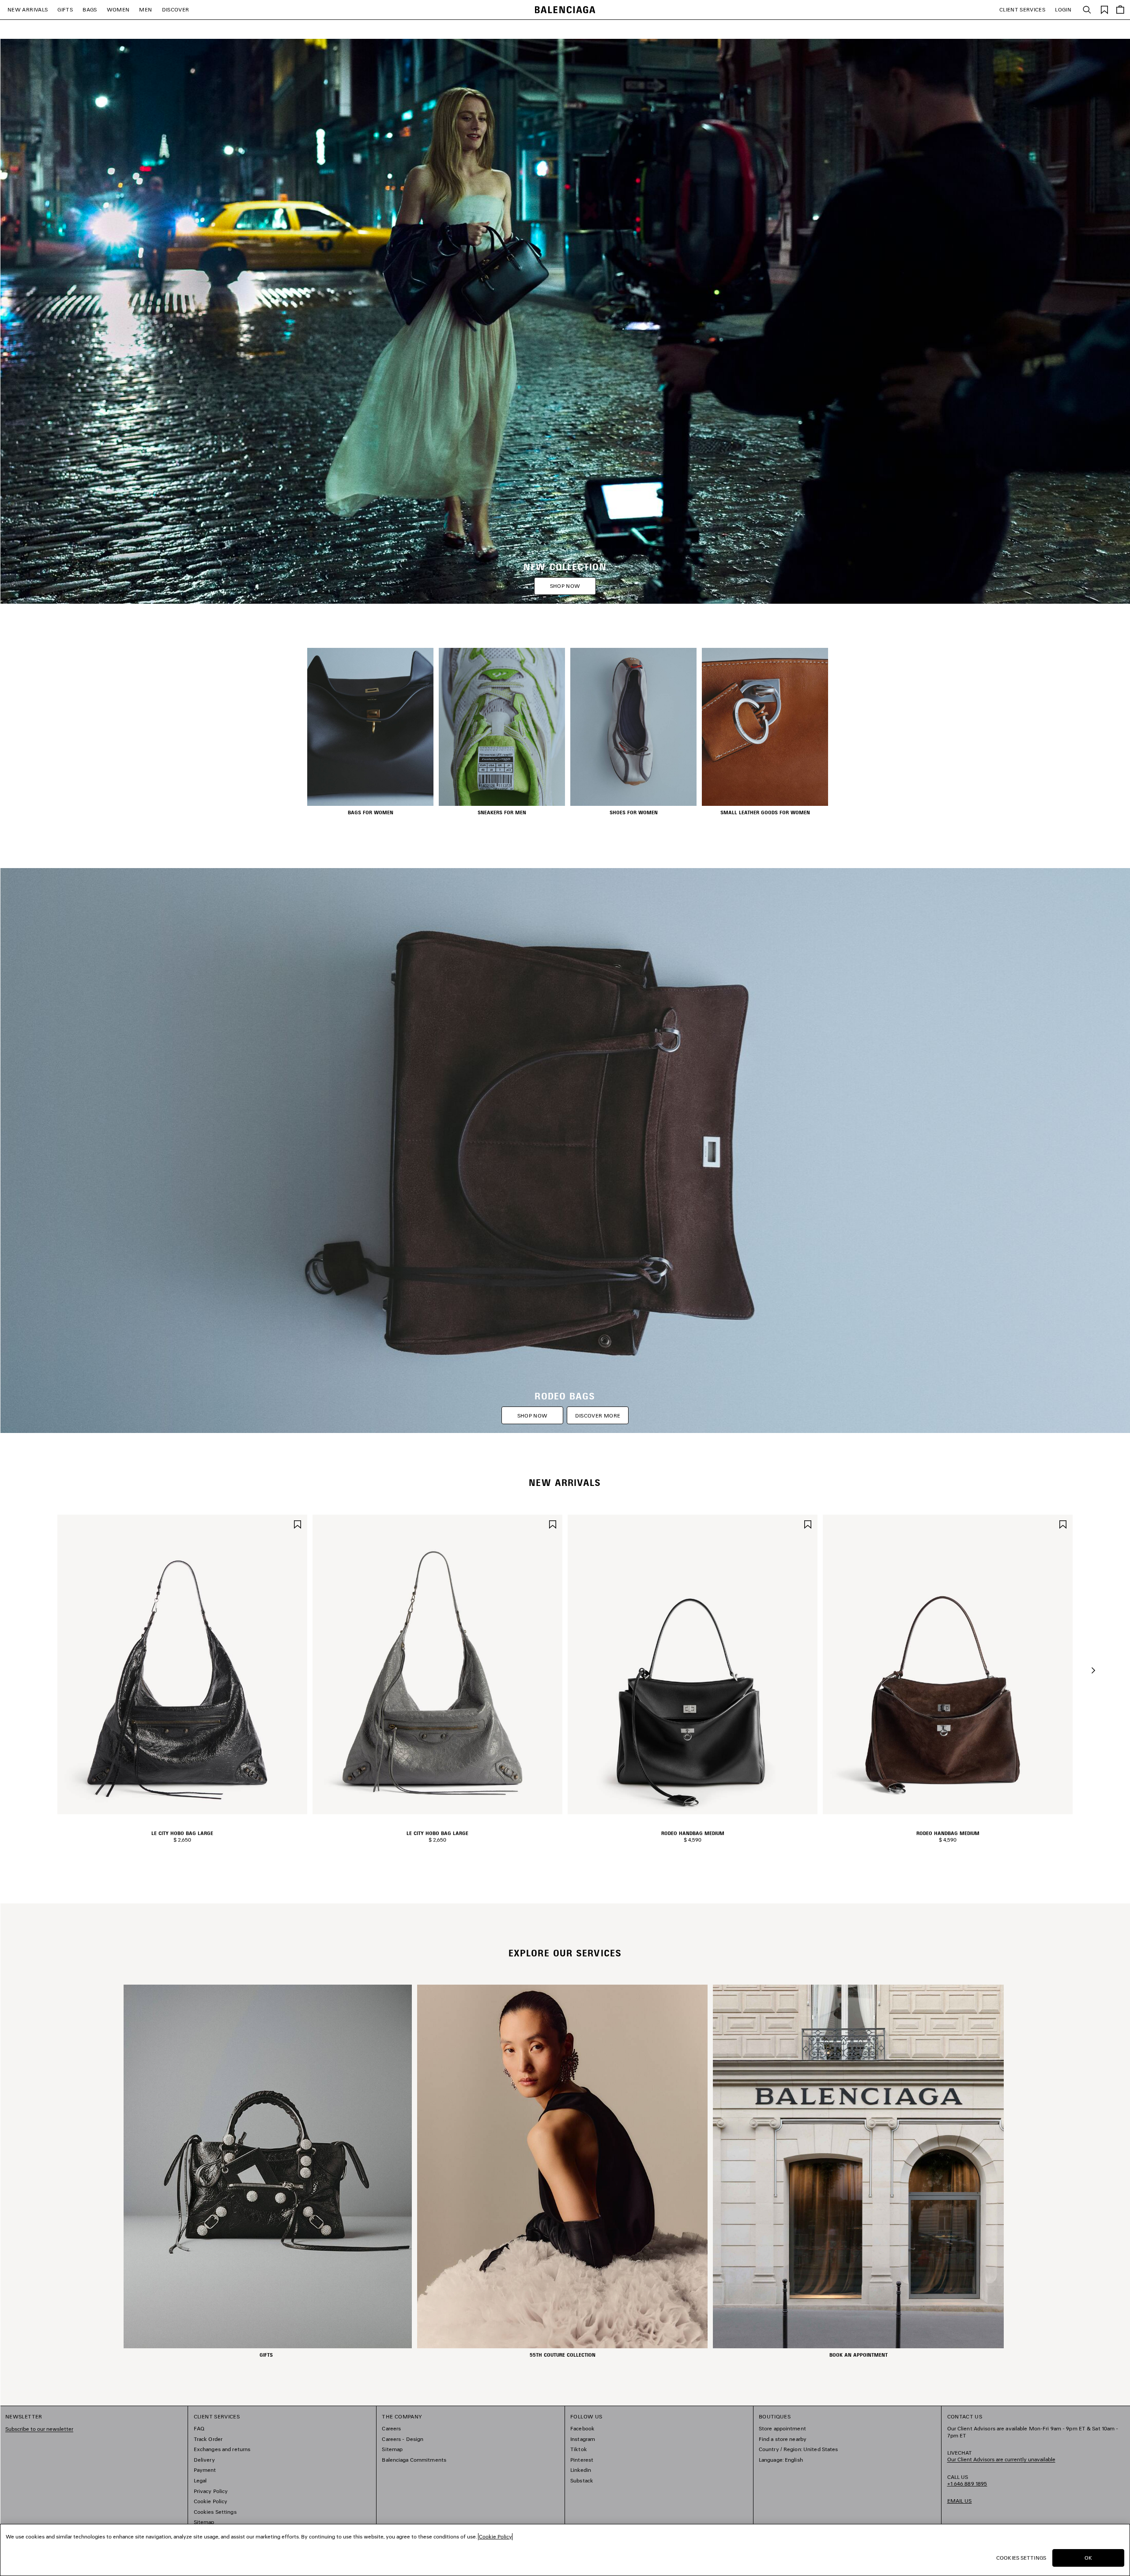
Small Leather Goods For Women (765, 812)
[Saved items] (1104, 9)
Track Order (208, 2439)
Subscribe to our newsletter (39, 2429)
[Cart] (1120, 10)
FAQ (199, 2428)
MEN (145, 9)
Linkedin (581, 2470)
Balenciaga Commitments (414, 2460)
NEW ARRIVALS (28, 9)
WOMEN (118, 9)
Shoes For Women (634, 812)
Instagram (583, 2439)
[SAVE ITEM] (298, 1523)
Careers (391, 2428)
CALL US (967, 2480)
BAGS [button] (90, 9)
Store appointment (782, 2428)
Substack (582, 2480)
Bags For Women (371, 812)
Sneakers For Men (502, 812)
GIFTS (65, 9)
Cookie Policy (211, 2501)
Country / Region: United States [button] (799, 2449)
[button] (1093, 1670)
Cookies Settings (215, 2512)
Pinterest (582, 2460)
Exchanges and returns (222, 2449)
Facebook (582, 2428)
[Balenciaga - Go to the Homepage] (565, 10)
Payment (205, 2470)
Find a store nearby (783, 2439)
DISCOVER (176, 9)
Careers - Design (403, 2439)
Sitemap (204, 2522)
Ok (1088, 2558)
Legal (200, 2480)
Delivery (204, 2460)
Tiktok (579, 2449)
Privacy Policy (211, 2491)
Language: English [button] (781, 2460)
